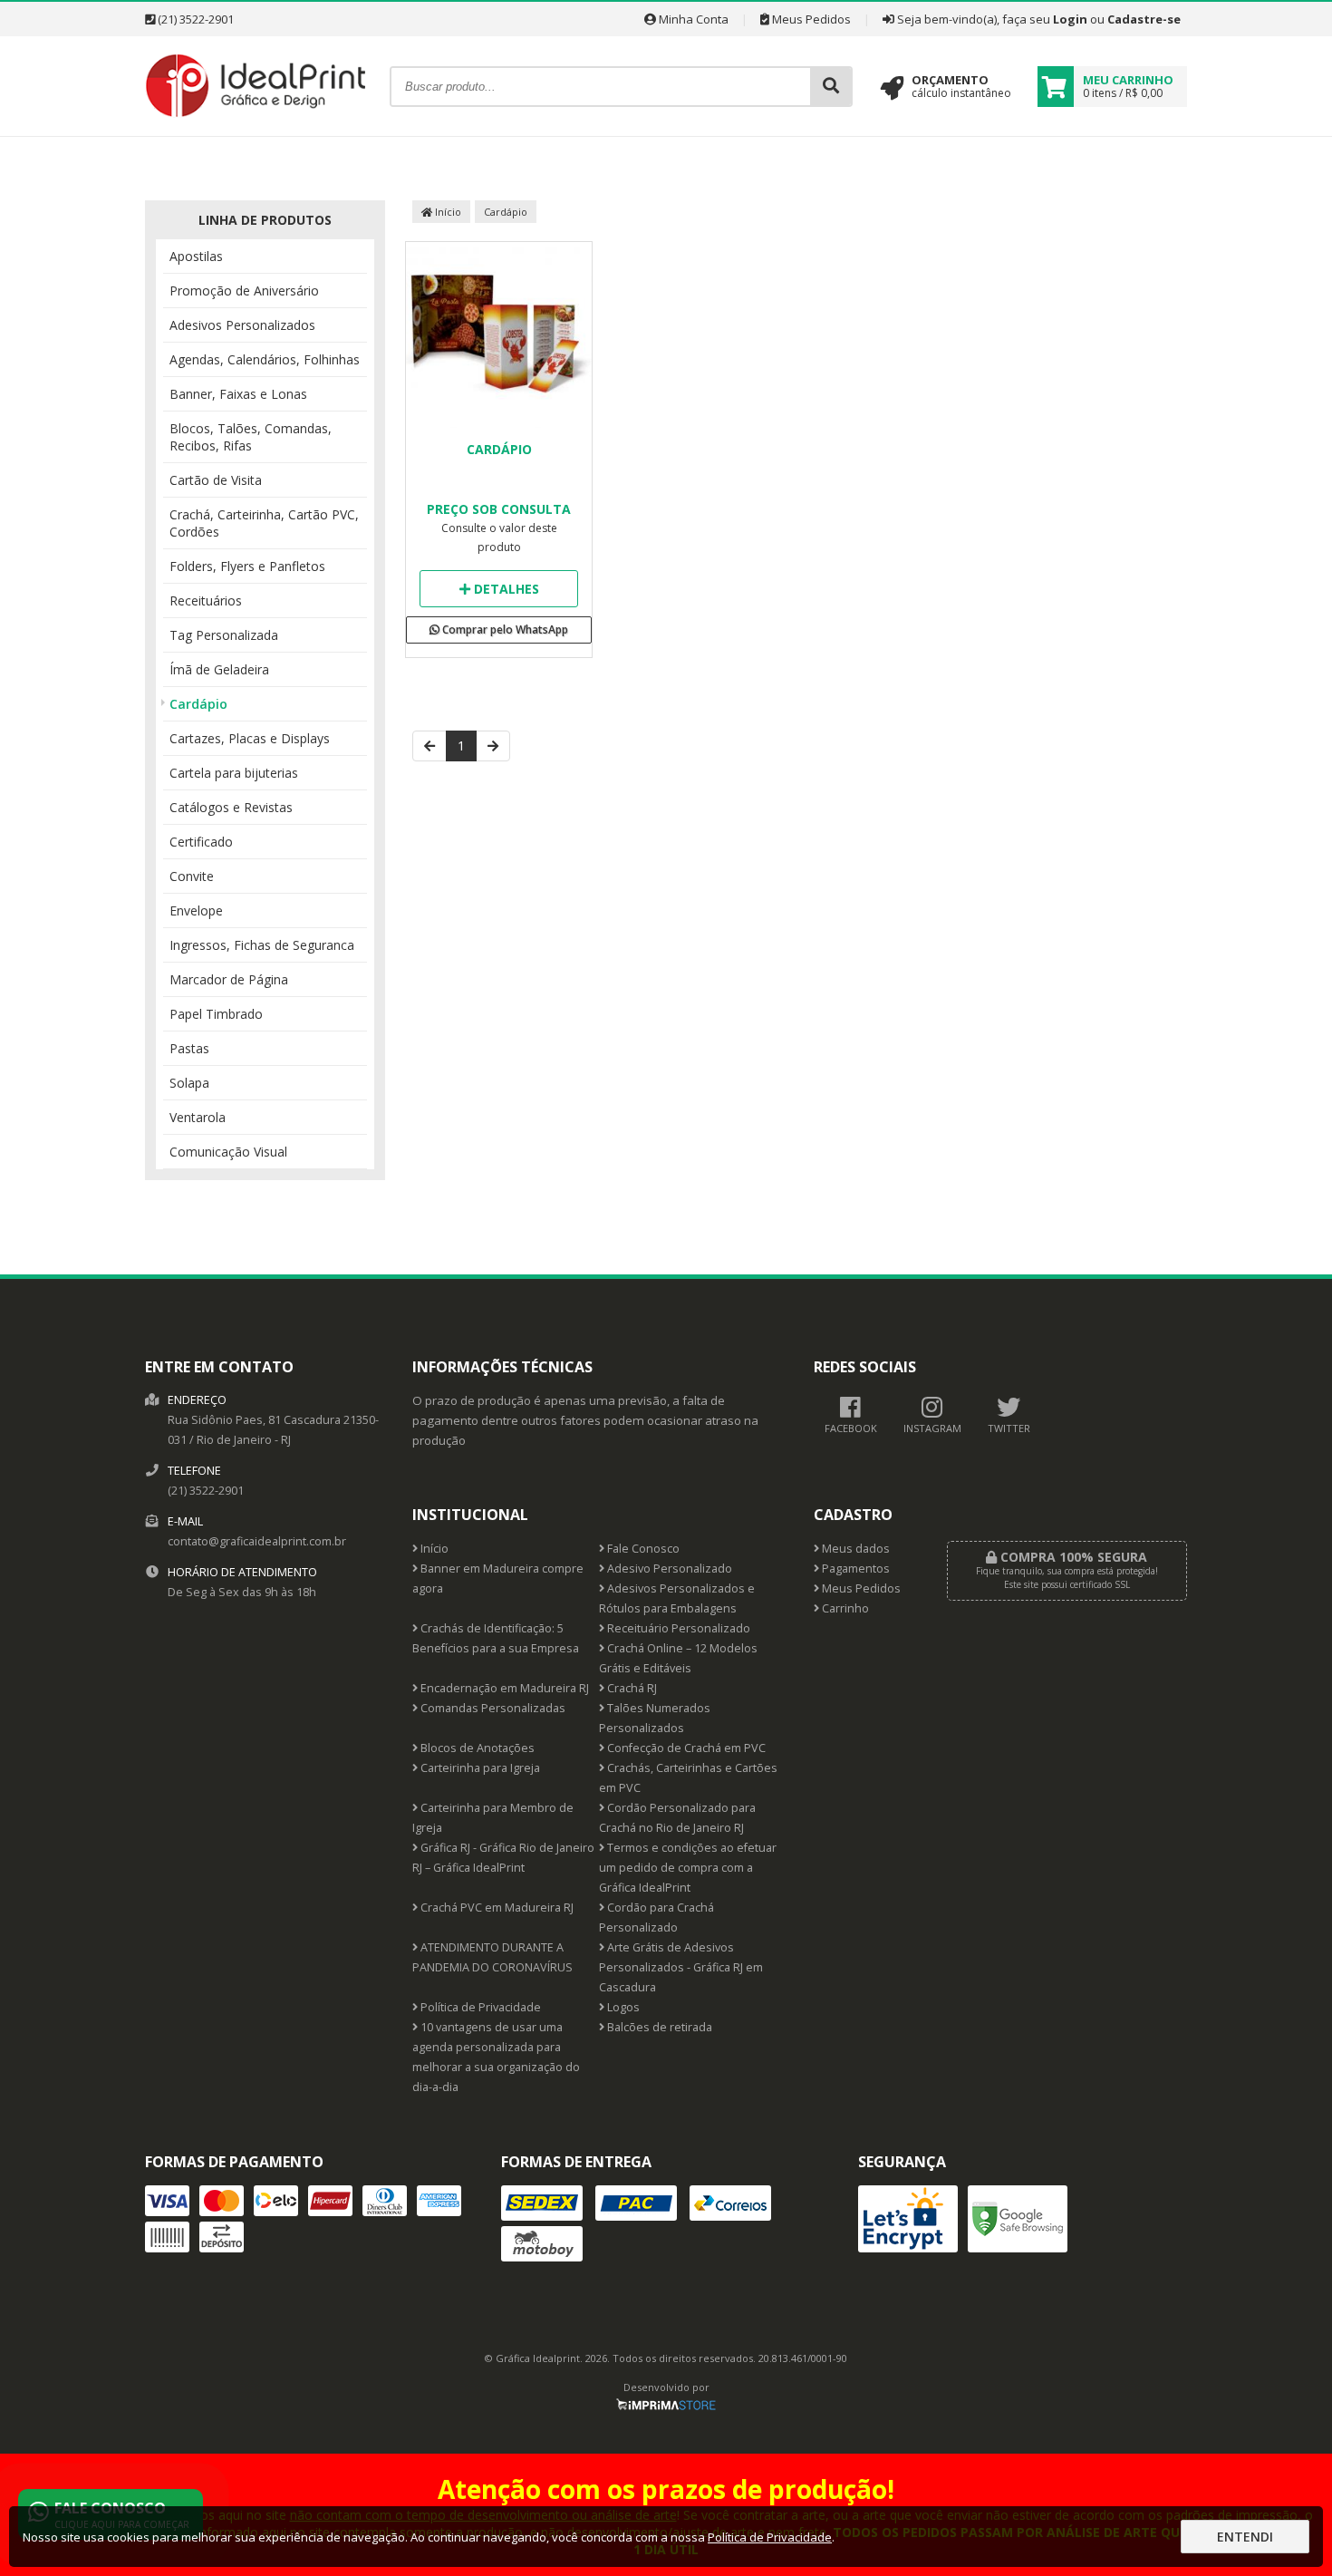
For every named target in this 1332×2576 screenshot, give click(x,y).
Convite (192, 876)
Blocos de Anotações (476, 1748)
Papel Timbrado (216, 1014)
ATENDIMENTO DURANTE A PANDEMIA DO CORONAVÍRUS (492, 1957)
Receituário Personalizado (677, 1628)
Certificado (201, 842)
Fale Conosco (642, 1549)
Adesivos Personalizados (242, 325)
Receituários (206, 600)
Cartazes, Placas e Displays (250, 738)
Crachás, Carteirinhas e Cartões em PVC (688, 1778)
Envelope (196, 910)
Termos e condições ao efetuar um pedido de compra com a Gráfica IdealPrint (688, 1868)
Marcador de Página (229, 979)
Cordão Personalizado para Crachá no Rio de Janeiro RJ (677, 1818)
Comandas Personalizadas (492, 1708)
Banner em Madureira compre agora (498, 1579)
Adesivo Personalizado (668, 1569)
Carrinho (844, 1608)
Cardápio (198, 704)
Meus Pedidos (810, 19)
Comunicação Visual (228, 1152)
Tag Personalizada (224, 635)
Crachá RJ (631, 1688)
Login (1070, 19)
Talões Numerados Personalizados (655, 1718)
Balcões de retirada (658, 2027)
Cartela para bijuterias (234, 773)
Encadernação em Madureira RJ (503, 1688)
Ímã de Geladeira (219, 669)
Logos (622, 2007)
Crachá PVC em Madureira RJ (496, 1908)
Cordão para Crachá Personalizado (656, 1917)
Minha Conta (692, 19)
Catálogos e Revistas (231, 807)
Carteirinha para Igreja (479, 1768)
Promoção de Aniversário (244, 291)
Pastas (189, 1048)
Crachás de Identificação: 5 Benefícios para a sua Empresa (496, 1638)
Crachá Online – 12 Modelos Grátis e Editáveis (678, 1658)
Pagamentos (854, 1569)
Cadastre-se (1144, 19)
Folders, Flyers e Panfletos (247, 566)
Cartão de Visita (216, 480)
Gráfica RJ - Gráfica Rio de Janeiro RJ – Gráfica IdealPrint (503, 1858)
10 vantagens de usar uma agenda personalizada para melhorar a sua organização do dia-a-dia (496, 2057)
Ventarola (198, 1117)
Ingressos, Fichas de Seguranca (262, 945)
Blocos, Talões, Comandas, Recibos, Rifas (251, 437)
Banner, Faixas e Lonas (238, 394)
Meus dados (854, 1549)
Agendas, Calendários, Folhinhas (265, 359)
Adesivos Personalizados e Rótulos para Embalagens (677, 1598)
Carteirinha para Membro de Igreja (493, 1818)
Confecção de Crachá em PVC (685, 1748)
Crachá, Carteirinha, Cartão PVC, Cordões (264, 523)
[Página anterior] (430, 746)
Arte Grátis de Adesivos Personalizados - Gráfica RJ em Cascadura (681, 1967)
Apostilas (196, 256)
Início (447, 212)
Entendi (1245, 2537)
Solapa (189, 1083)
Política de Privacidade (479, 2007)
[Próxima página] (493, 746)
